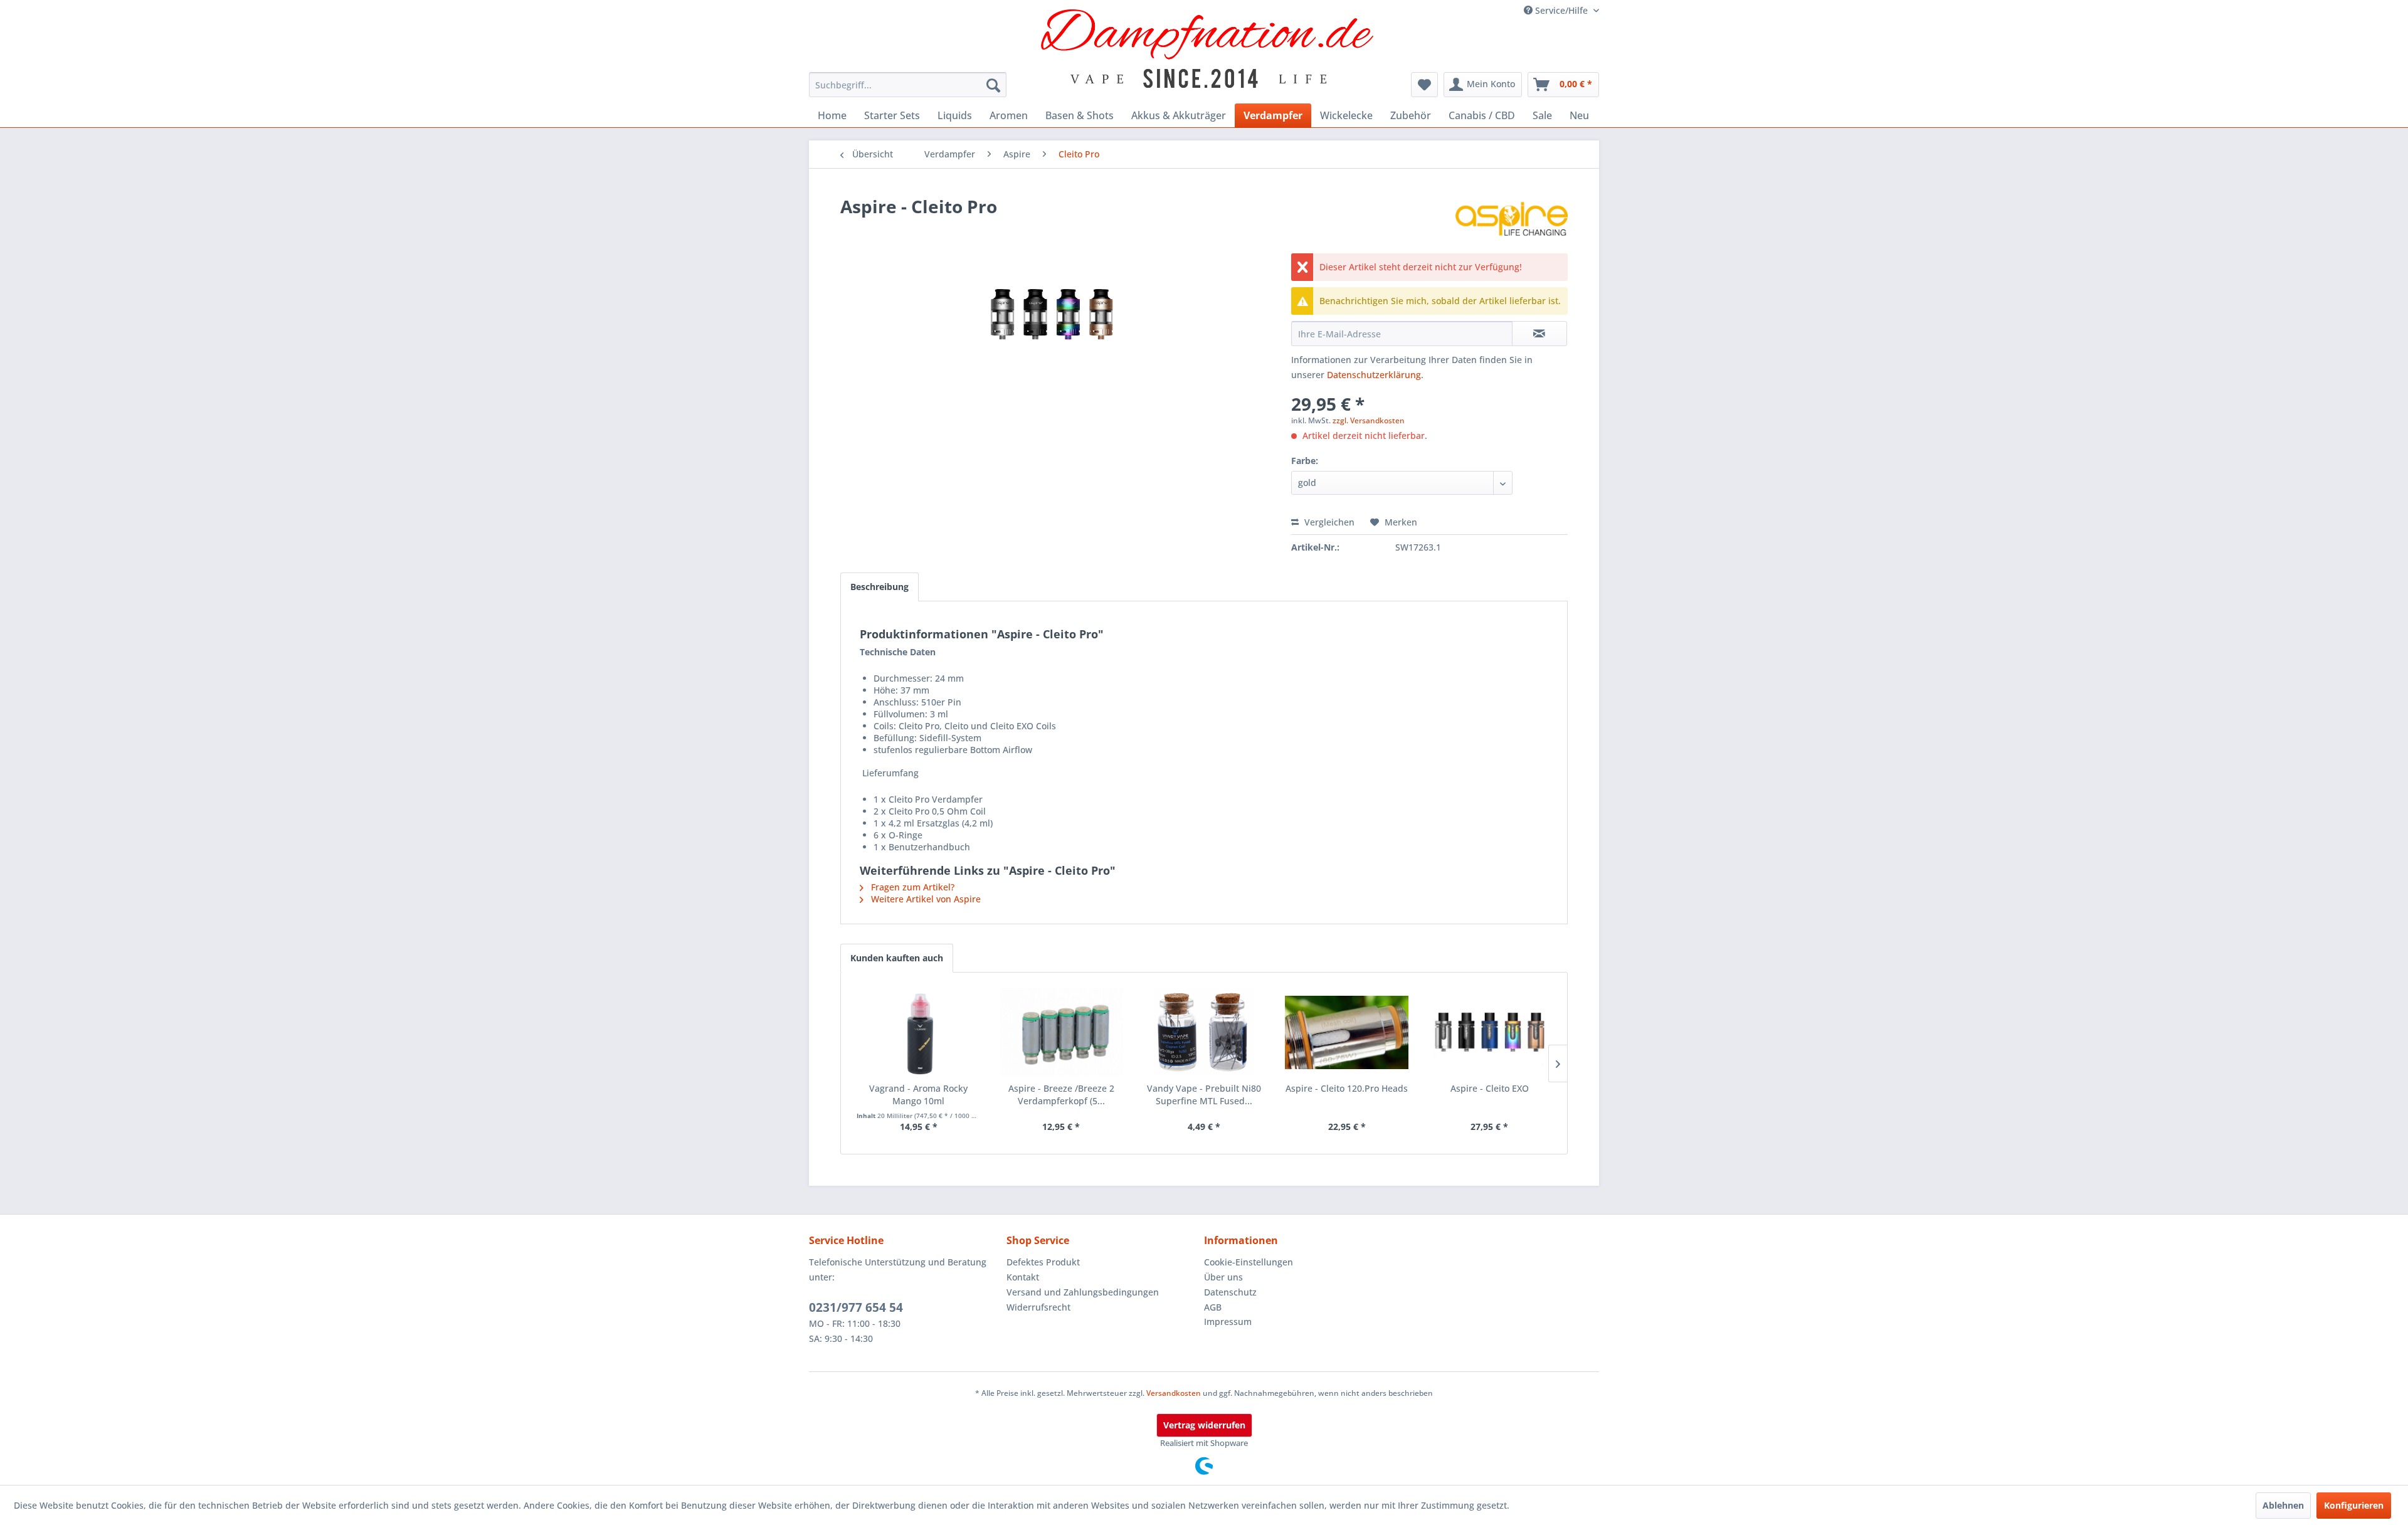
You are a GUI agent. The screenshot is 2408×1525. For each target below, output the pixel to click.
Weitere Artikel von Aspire (925, 899)
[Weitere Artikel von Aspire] (1512, 219)
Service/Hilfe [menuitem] (1561, 10)
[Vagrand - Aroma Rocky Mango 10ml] (919, 1032)
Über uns (1223, 1277)
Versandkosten (1174, 1393)
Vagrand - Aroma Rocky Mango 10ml (918, 1095)
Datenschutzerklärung (1374, 375)
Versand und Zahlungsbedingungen (1083, 1292)
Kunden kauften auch (897, 958)
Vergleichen (1328, 522)
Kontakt (1023, 1277)
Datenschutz (1230, 1292)
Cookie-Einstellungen (1249, 1262)
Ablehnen (2283, 1505)
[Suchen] (993, 85)
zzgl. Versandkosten (1369, 420)
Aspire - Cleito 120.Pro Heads (1347, 1088)
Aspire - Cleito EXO (1490, 1088)
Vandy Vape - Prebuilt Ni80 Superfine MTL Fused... (1204, 1095)
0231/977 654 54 (856, 1307)
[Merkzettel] (1424, 85)
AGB (1213, 1307)
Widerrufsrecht (1038, 1307)
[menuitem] (908, 85)
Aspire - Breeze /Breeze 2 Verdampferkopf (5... (1061, 1095)
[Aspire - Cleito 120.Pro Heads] (1347, 1032)
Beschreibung (879, 587)
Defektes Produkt (1043, 1262)
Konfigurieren (2354, 1505)
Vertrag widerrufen (1204, 1425)
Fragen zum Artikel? (911, 887)
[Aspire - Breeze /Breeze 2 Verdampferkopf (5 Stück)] (1062, 1032)
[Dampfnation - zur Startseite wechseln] (1207, 49)
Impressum (1228, 1322)
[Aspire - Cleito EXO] (1489, 1032)
